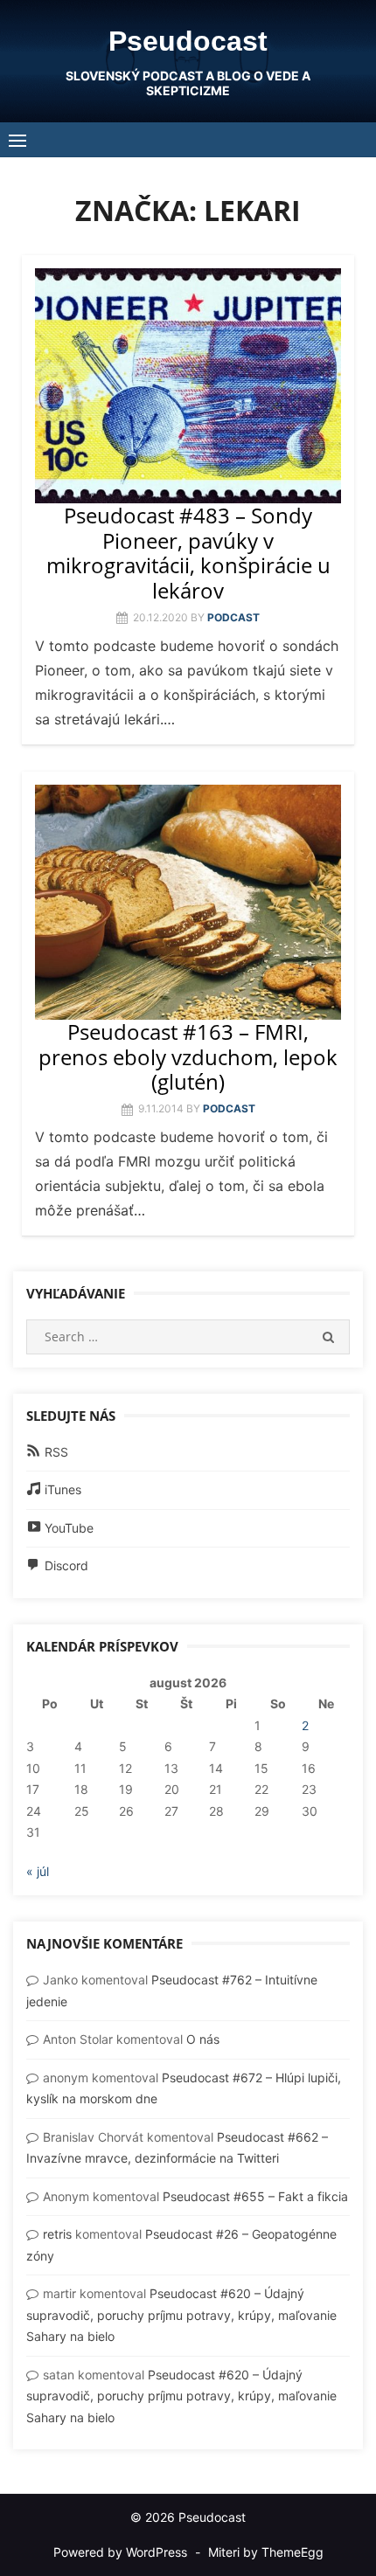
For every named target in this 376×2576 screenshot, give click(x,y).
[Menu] (17, 140)
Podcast (233, 617)
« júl (38, 1871)
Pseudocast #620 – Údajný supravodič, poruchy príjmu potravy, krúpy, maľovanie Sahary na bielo (181, 2315)
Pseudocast (188, 41)
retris (57, 2234)
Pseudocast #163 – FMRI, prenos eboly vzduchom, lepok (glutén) (188, 1057)
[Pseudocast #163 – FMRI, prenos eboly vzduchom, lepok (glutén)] (188, 902)
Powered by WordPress (120, 2552)
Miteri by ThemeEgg (266, 2552)
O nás (203, 2039)
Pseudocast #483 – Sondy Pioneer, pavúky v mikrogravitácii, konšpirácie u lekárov (188, 553)
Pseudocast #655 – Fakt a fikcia (255, 2196)
